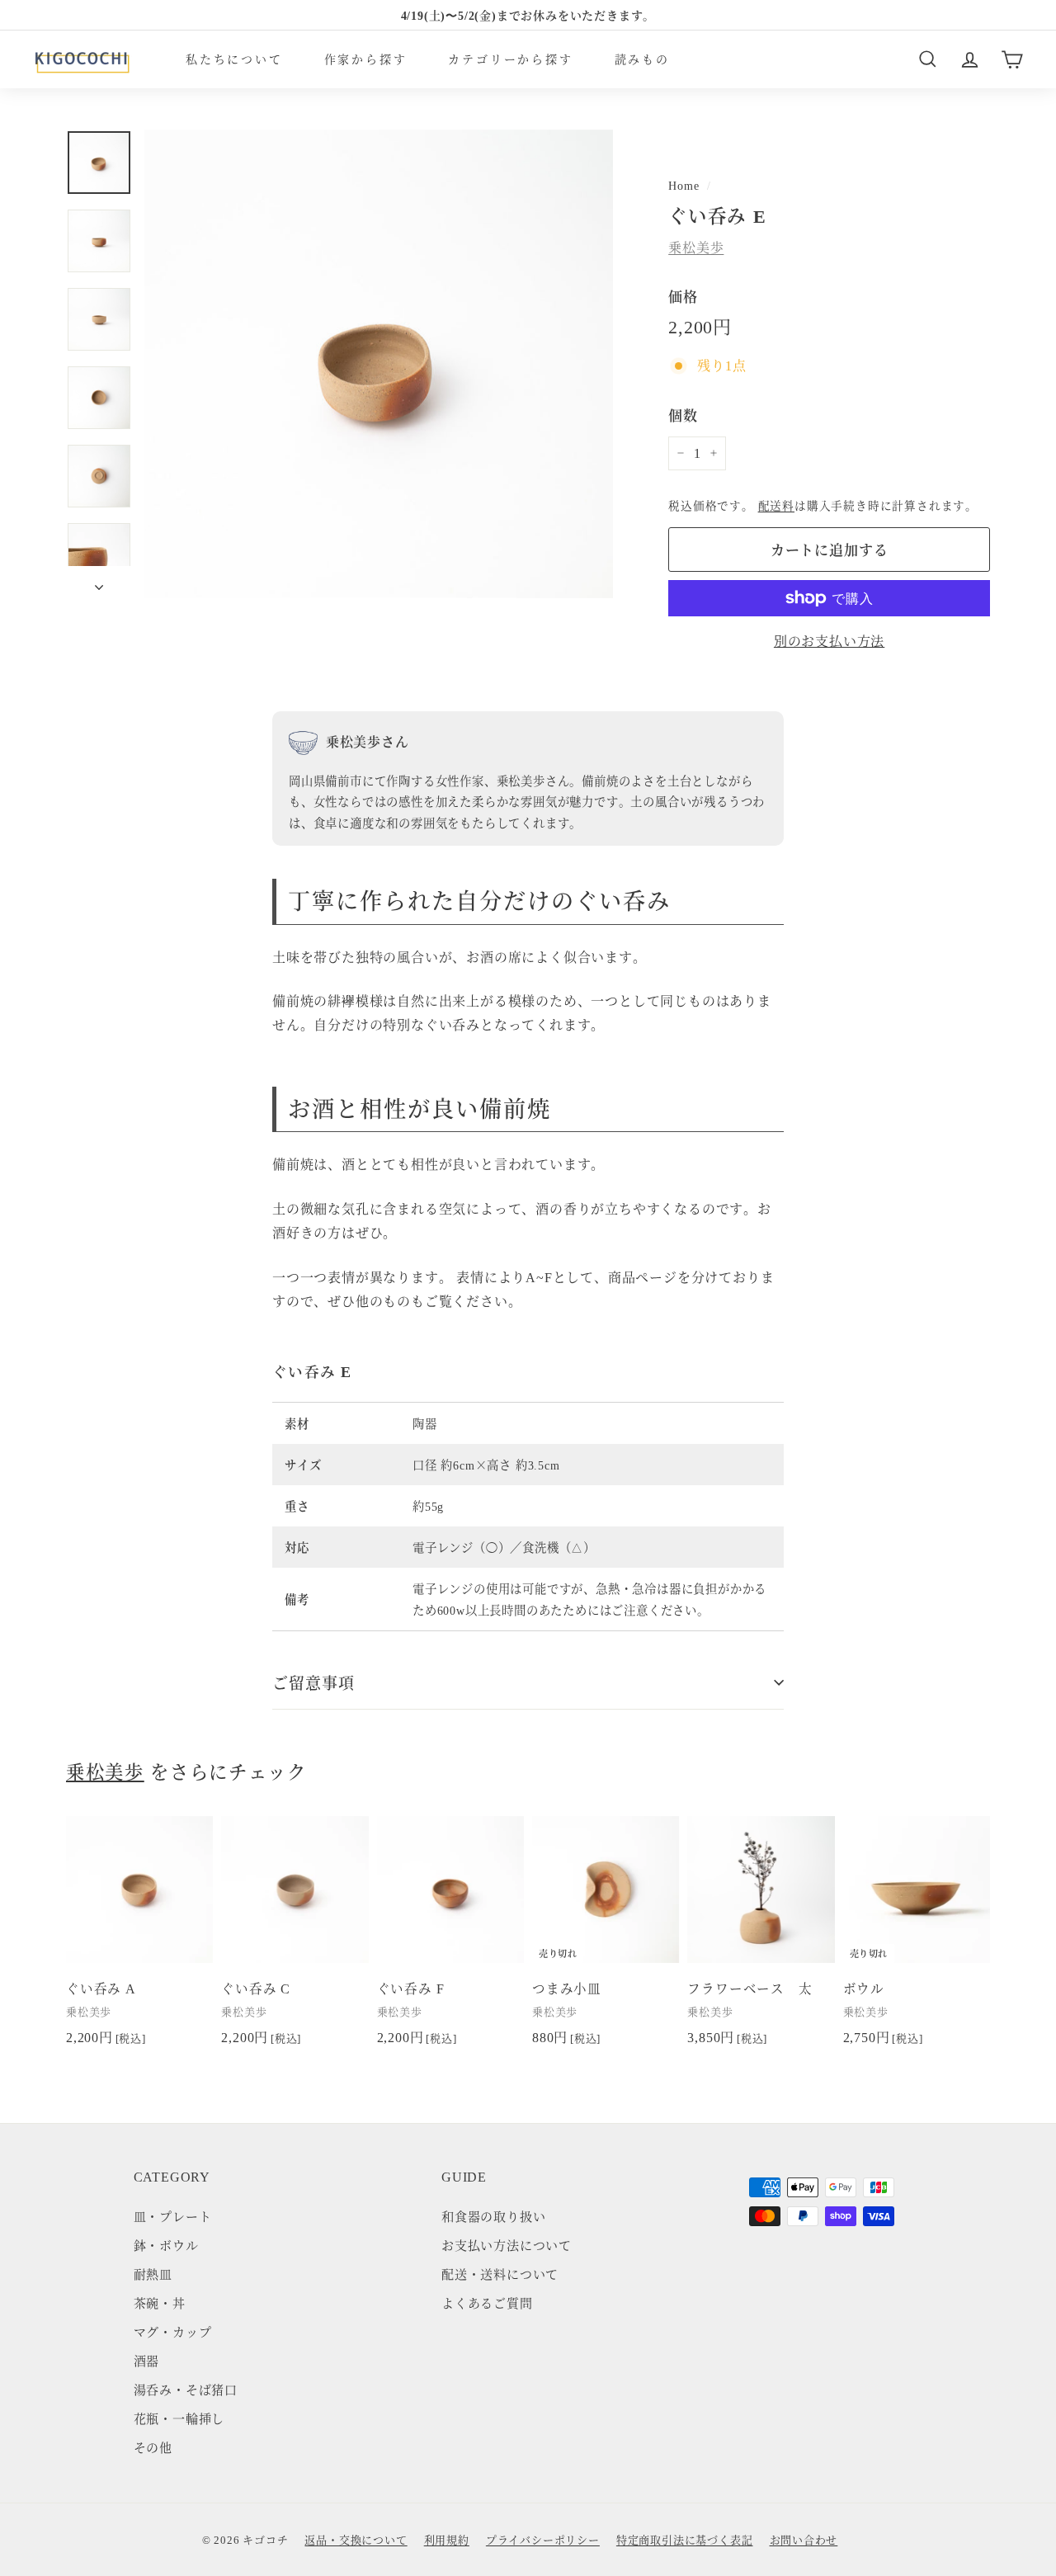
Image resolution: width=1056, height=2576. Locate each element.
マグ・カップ (173, 2331)
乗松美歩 (696, 247)
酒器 (147, 2360)
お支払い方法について (507, 2245)
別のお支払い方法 (829, 641)
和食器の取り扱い (493, 2216)
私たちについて (234, 59)
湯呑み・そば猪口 (186, 2389)
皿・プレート (173, 2216)
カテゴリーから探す (510, 59)
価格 (683, 296)
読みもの (642, 59)
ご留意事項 (313, 1682)
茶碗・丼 (160, 2302)
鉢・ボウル (166, 2245)
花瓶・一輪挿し (179, 2418)
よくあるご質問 (487, 2302)
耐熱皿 (153, 2274)
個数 (683, 415)
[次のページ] (99, 582)
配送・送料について (500, 2274)
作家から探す (366, 59)
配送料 (776, 505)
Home (684, 185)
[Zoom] (379, 364)
